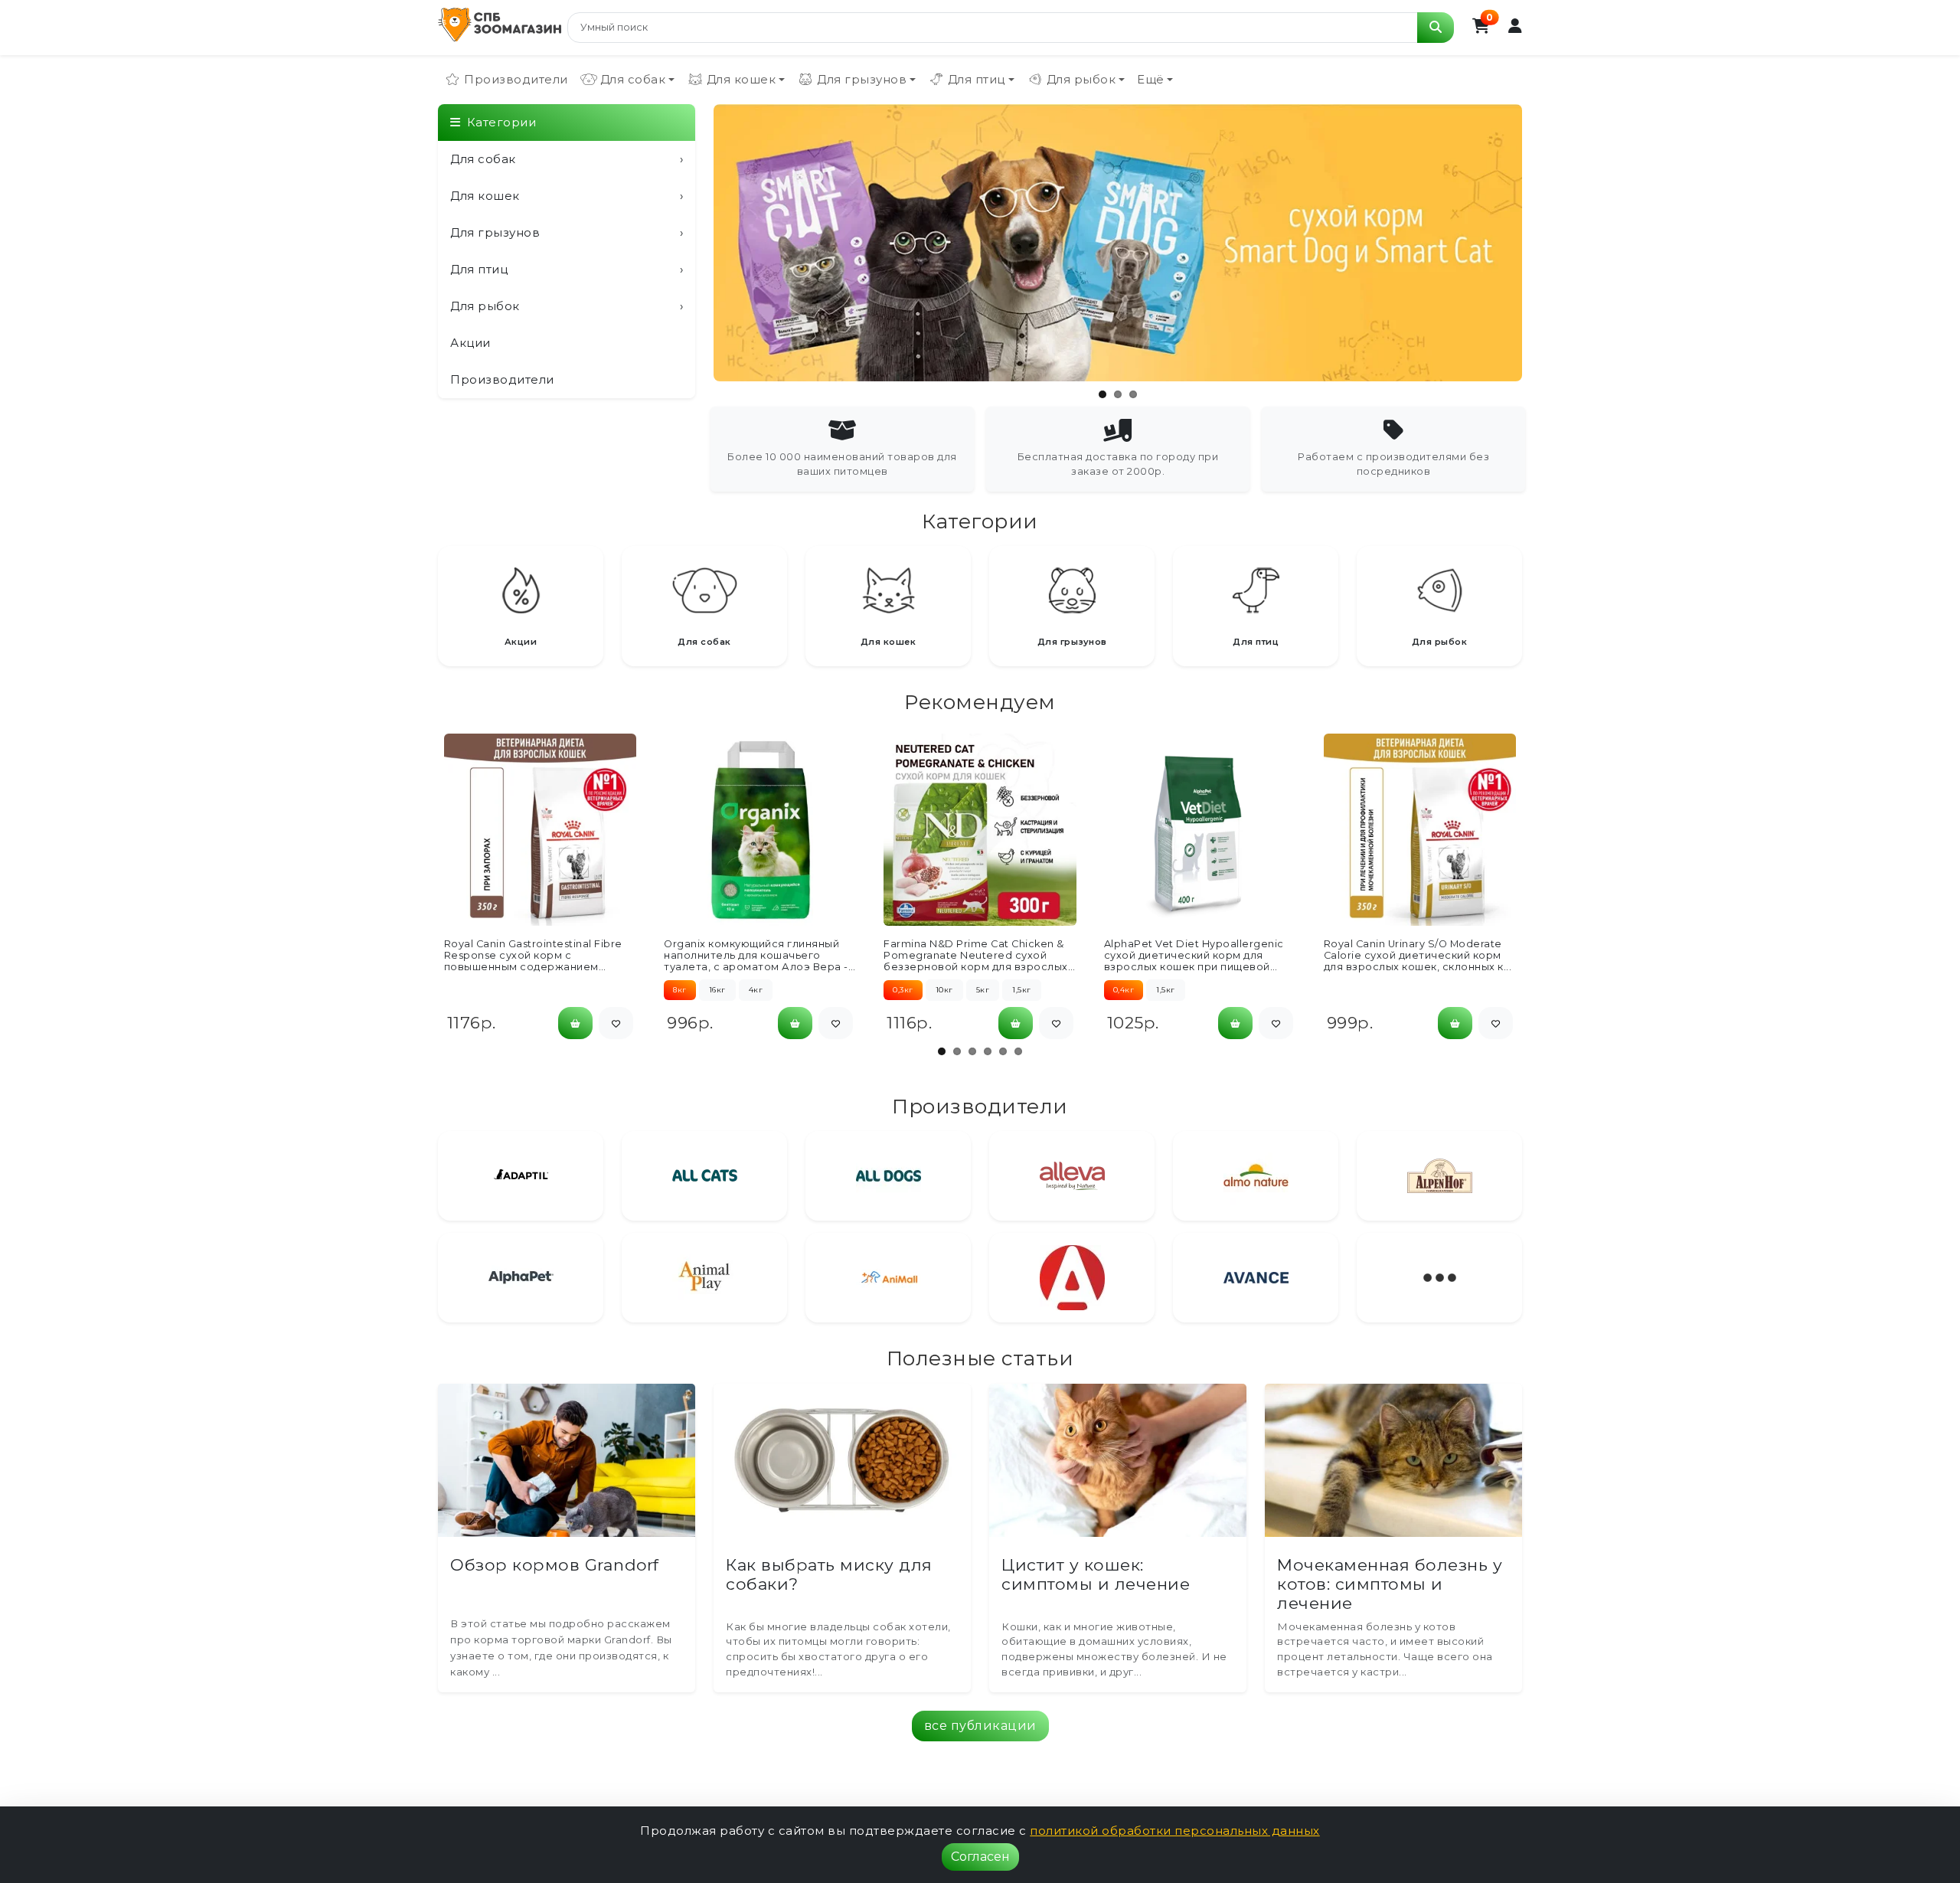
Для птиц (567, 269)
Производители (516, 79)
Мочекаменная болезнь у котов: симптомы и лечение (1390, 1584)
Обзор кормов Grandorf (555, 1565)
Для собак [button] (633, 79)
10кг (944, 990)
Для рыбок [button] (1081, 79)
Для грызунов (567, 232)
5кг (983, 990)
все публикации (980, 1726)
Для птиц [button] (977, 79)
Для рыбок (567, 306)
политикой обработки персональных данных (1175, 1831)
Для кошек (567, 196)
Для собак (567, 159)
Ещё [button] (1151, 79)
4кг (756, 990)
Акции (470, 343)
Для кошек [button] (742, 79)
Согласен (980, 1857)
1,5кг (1022, 990)
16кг (717, 990)
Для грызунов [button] (862, 79)
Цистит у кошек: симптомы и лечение (1096, 1574)
